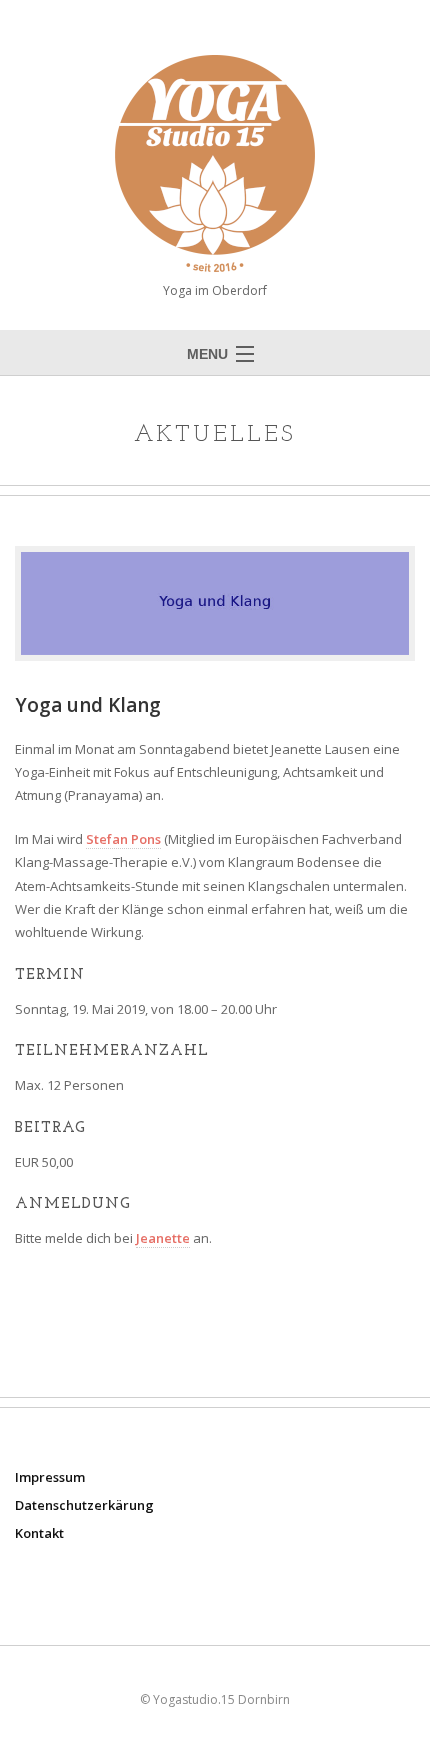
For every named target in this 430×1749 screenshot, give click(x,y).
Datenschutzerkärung (84, 1505)
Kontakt (39, 1533)
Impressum (50, 1477)
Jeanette (163, 1238)
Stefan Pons (123, 839)
